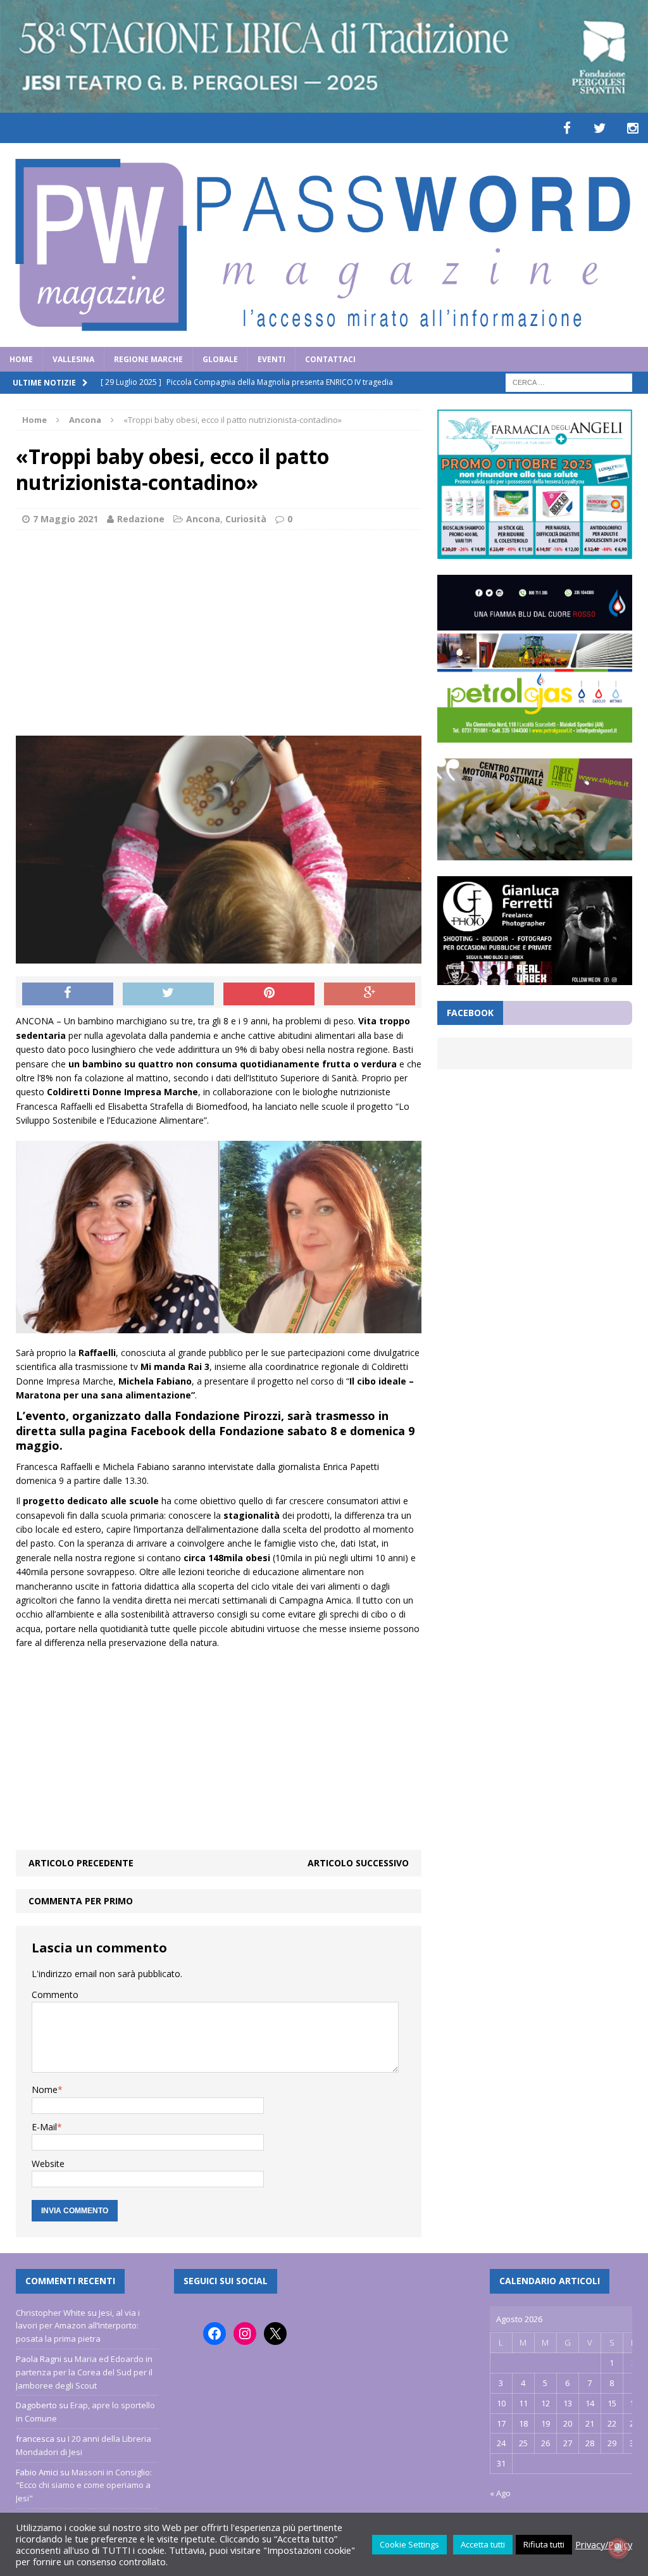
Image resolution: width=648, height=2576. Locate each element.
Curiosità (246, 519)
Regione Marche (148, 359)
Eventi (271, 359)
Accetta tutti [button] (483, 2544)
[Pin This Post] (269, 994)
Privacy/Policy (604, 2544)
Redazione (141, 519)
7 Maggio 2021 (65, 519)
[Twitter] (600, 128)
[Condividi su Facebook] (68, 994)
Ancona (203, 519)
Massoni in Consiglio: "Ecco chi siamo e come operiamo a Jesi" (84, 2485)
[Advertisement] (219, 631)
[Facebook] (567, 128)
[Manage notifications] (618, 2548)
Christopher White (51, 2313)
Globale (220, 359)
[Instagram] (633, 128)
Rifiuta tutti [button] (544, 2544)
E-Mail (44, 2127)
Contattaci (330, 359)
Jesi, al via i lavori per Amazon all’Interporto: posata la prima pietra (78, 2326)
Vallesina (73, 359)
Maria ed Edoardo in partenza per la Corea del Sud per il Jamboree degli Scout (84, 2372)
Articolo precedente (81, 1863)
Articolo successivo (358, 1863)
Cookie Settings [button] (409, 2544)
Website (48, 2164)
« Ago (500, 2493)
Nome (45, 2089)
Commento (55, 1995)
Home (21, 359)
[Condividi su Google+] (370, 994)
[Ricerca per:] (569, 381)
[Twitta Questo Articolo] (168, 994)
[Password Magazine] (324, 245)
